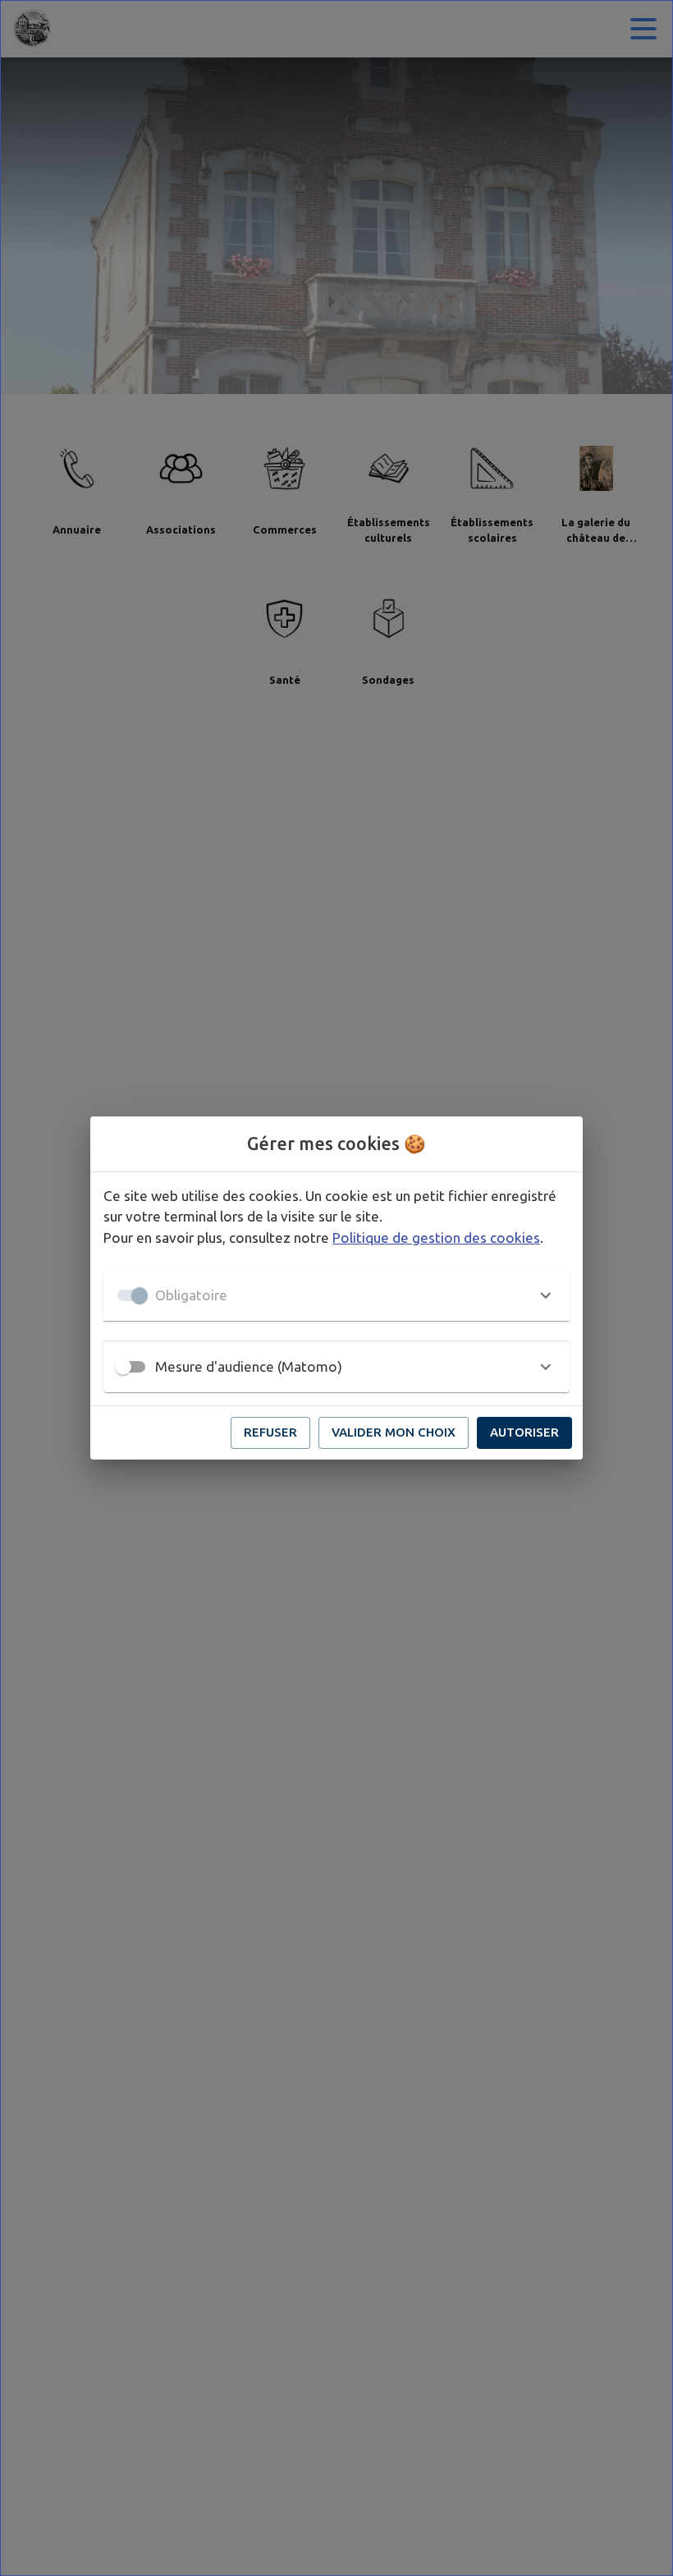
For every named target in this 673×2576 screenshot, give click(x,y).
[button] (336, 1295)
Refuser (270, 1432)
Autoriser (524, 1432)
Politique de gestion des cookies (436, 1238)
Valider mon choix (394, 1432)
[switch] (123, 1367)
